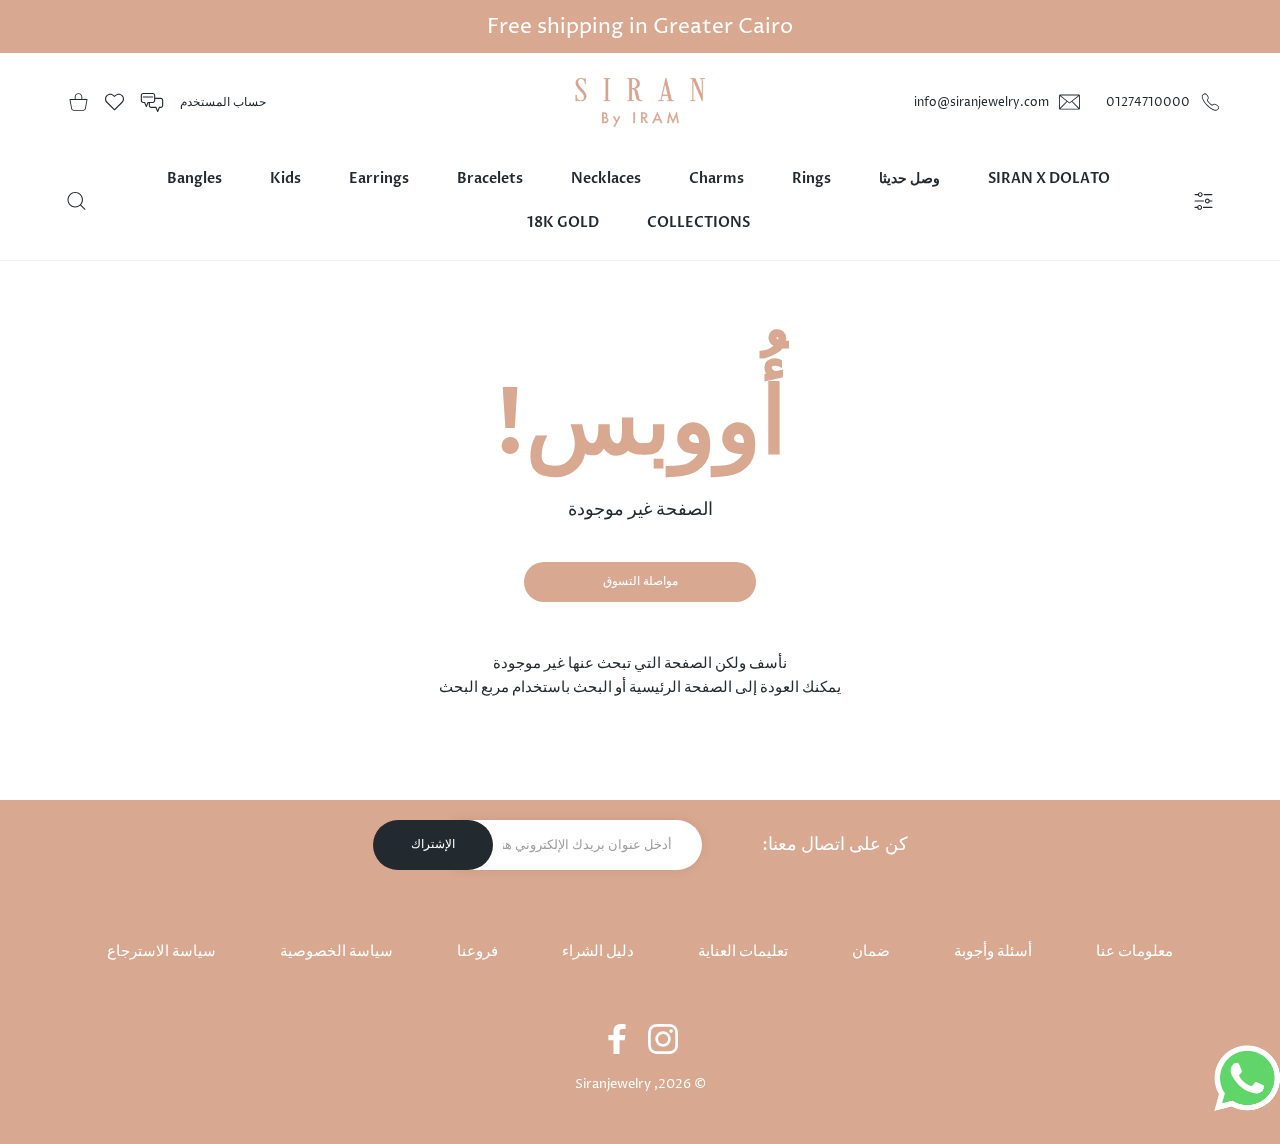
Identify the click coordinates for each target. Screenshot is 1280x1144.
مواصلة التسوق (640, 581)
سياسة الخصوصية (336, 951)
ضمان (871, 951)
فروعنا (477, 951)
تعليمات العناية (743, 951)
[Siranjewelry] (640, 102)
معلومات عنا (1134, 951)
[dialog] (76, 201)
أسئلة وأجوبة (993, 951)
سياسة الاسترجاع (161, 951)
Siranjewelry (613, 1084)
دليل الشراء (598, 951)
